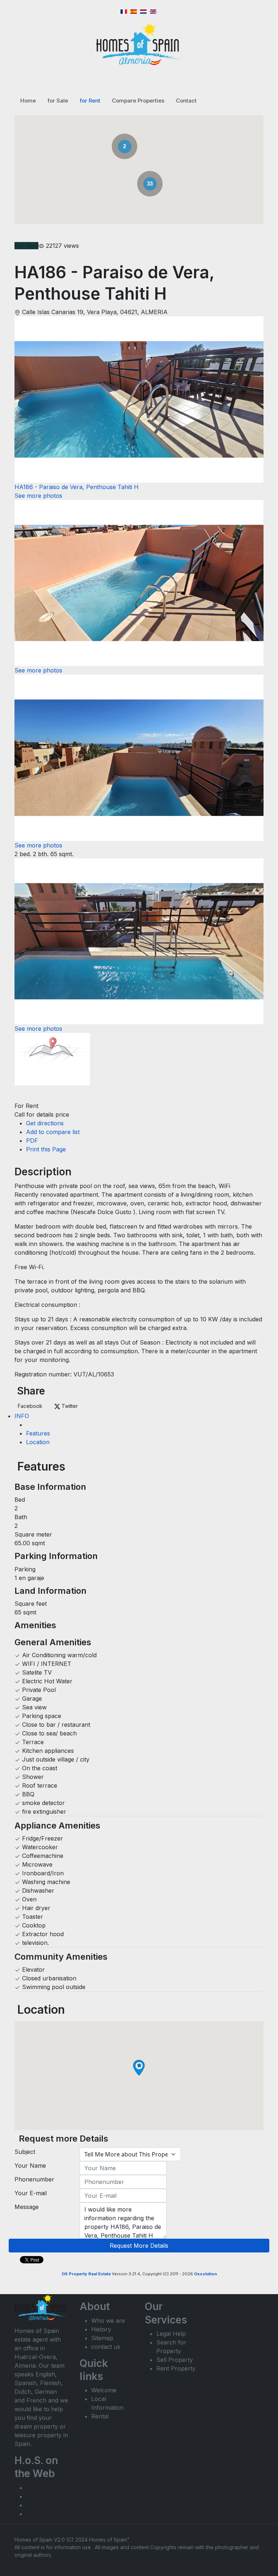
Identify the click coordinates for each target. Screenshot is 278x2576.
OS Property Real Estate (86, 2274)
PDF (32, 1141)
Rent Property (176, 2368)
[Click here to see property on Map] (52, 1067)
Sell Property (175, 2360)
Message (27, 2207)
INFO (22, 1416)
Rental (100, 2416)
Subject (25, 2152)
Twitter (69, 1406)
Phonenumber (34, 2179)
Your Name (30, 2166)
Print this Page (46, 1149)
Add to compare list (53, 1132)
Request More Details (139, 2246)
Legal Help (171, 2334)
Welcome (104, 2390)
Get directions (45, 1123)
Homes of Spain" (109, 2540)
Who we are (108, 2321)
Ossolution (205, 2274)
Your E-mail (31, 2193)
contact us (106, 2347)
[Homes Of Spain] (139, 44)
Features (38, 1433)
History (101, 2329)
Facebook (30, 1406)
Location (38, 1442)
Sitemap (102, 2338)
